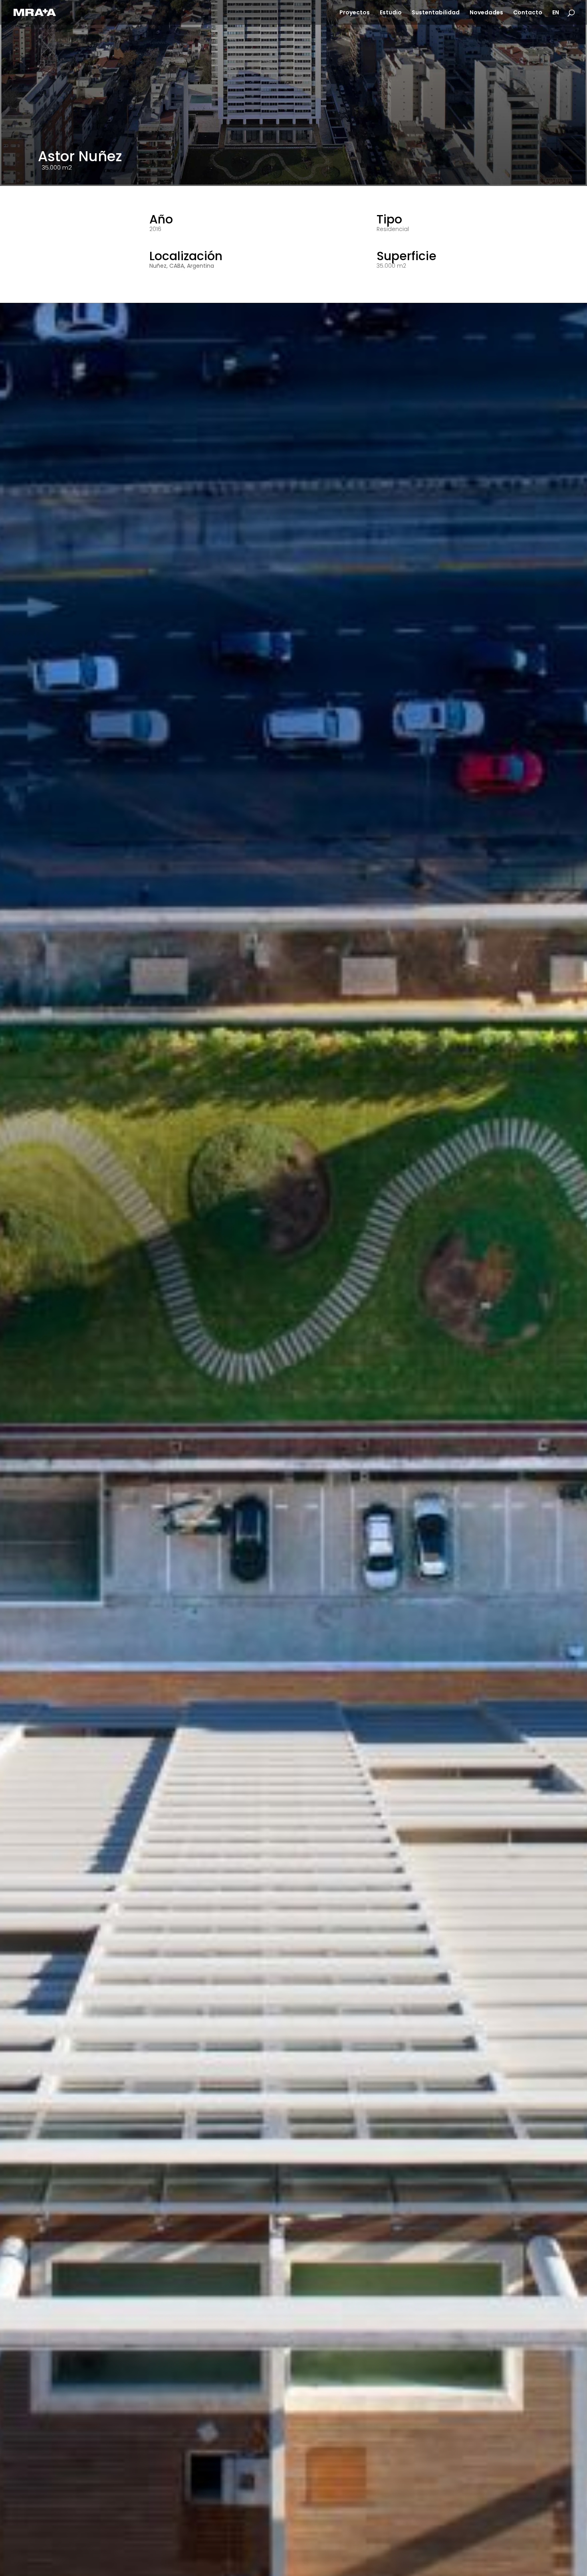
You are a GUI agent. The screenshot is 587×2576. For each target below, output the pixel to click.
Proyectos (355, 13)
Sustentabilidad (436, 13)
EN (556, 13)
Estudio (391, 13)
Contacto (528, 13)
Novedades (486, 13)
